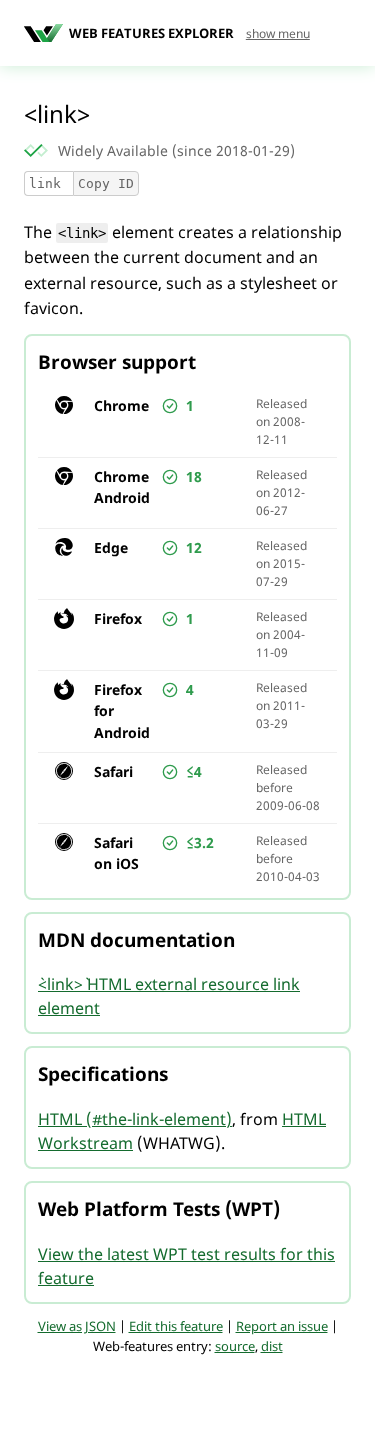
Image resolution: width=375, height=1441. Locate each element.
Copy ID (106, 183)
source (235, 1346)
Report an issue (282, 1326)
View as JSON (77, 1326)
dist (272, 1346)
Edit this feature (176, 1326)
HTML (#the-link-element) (135, 1119)
